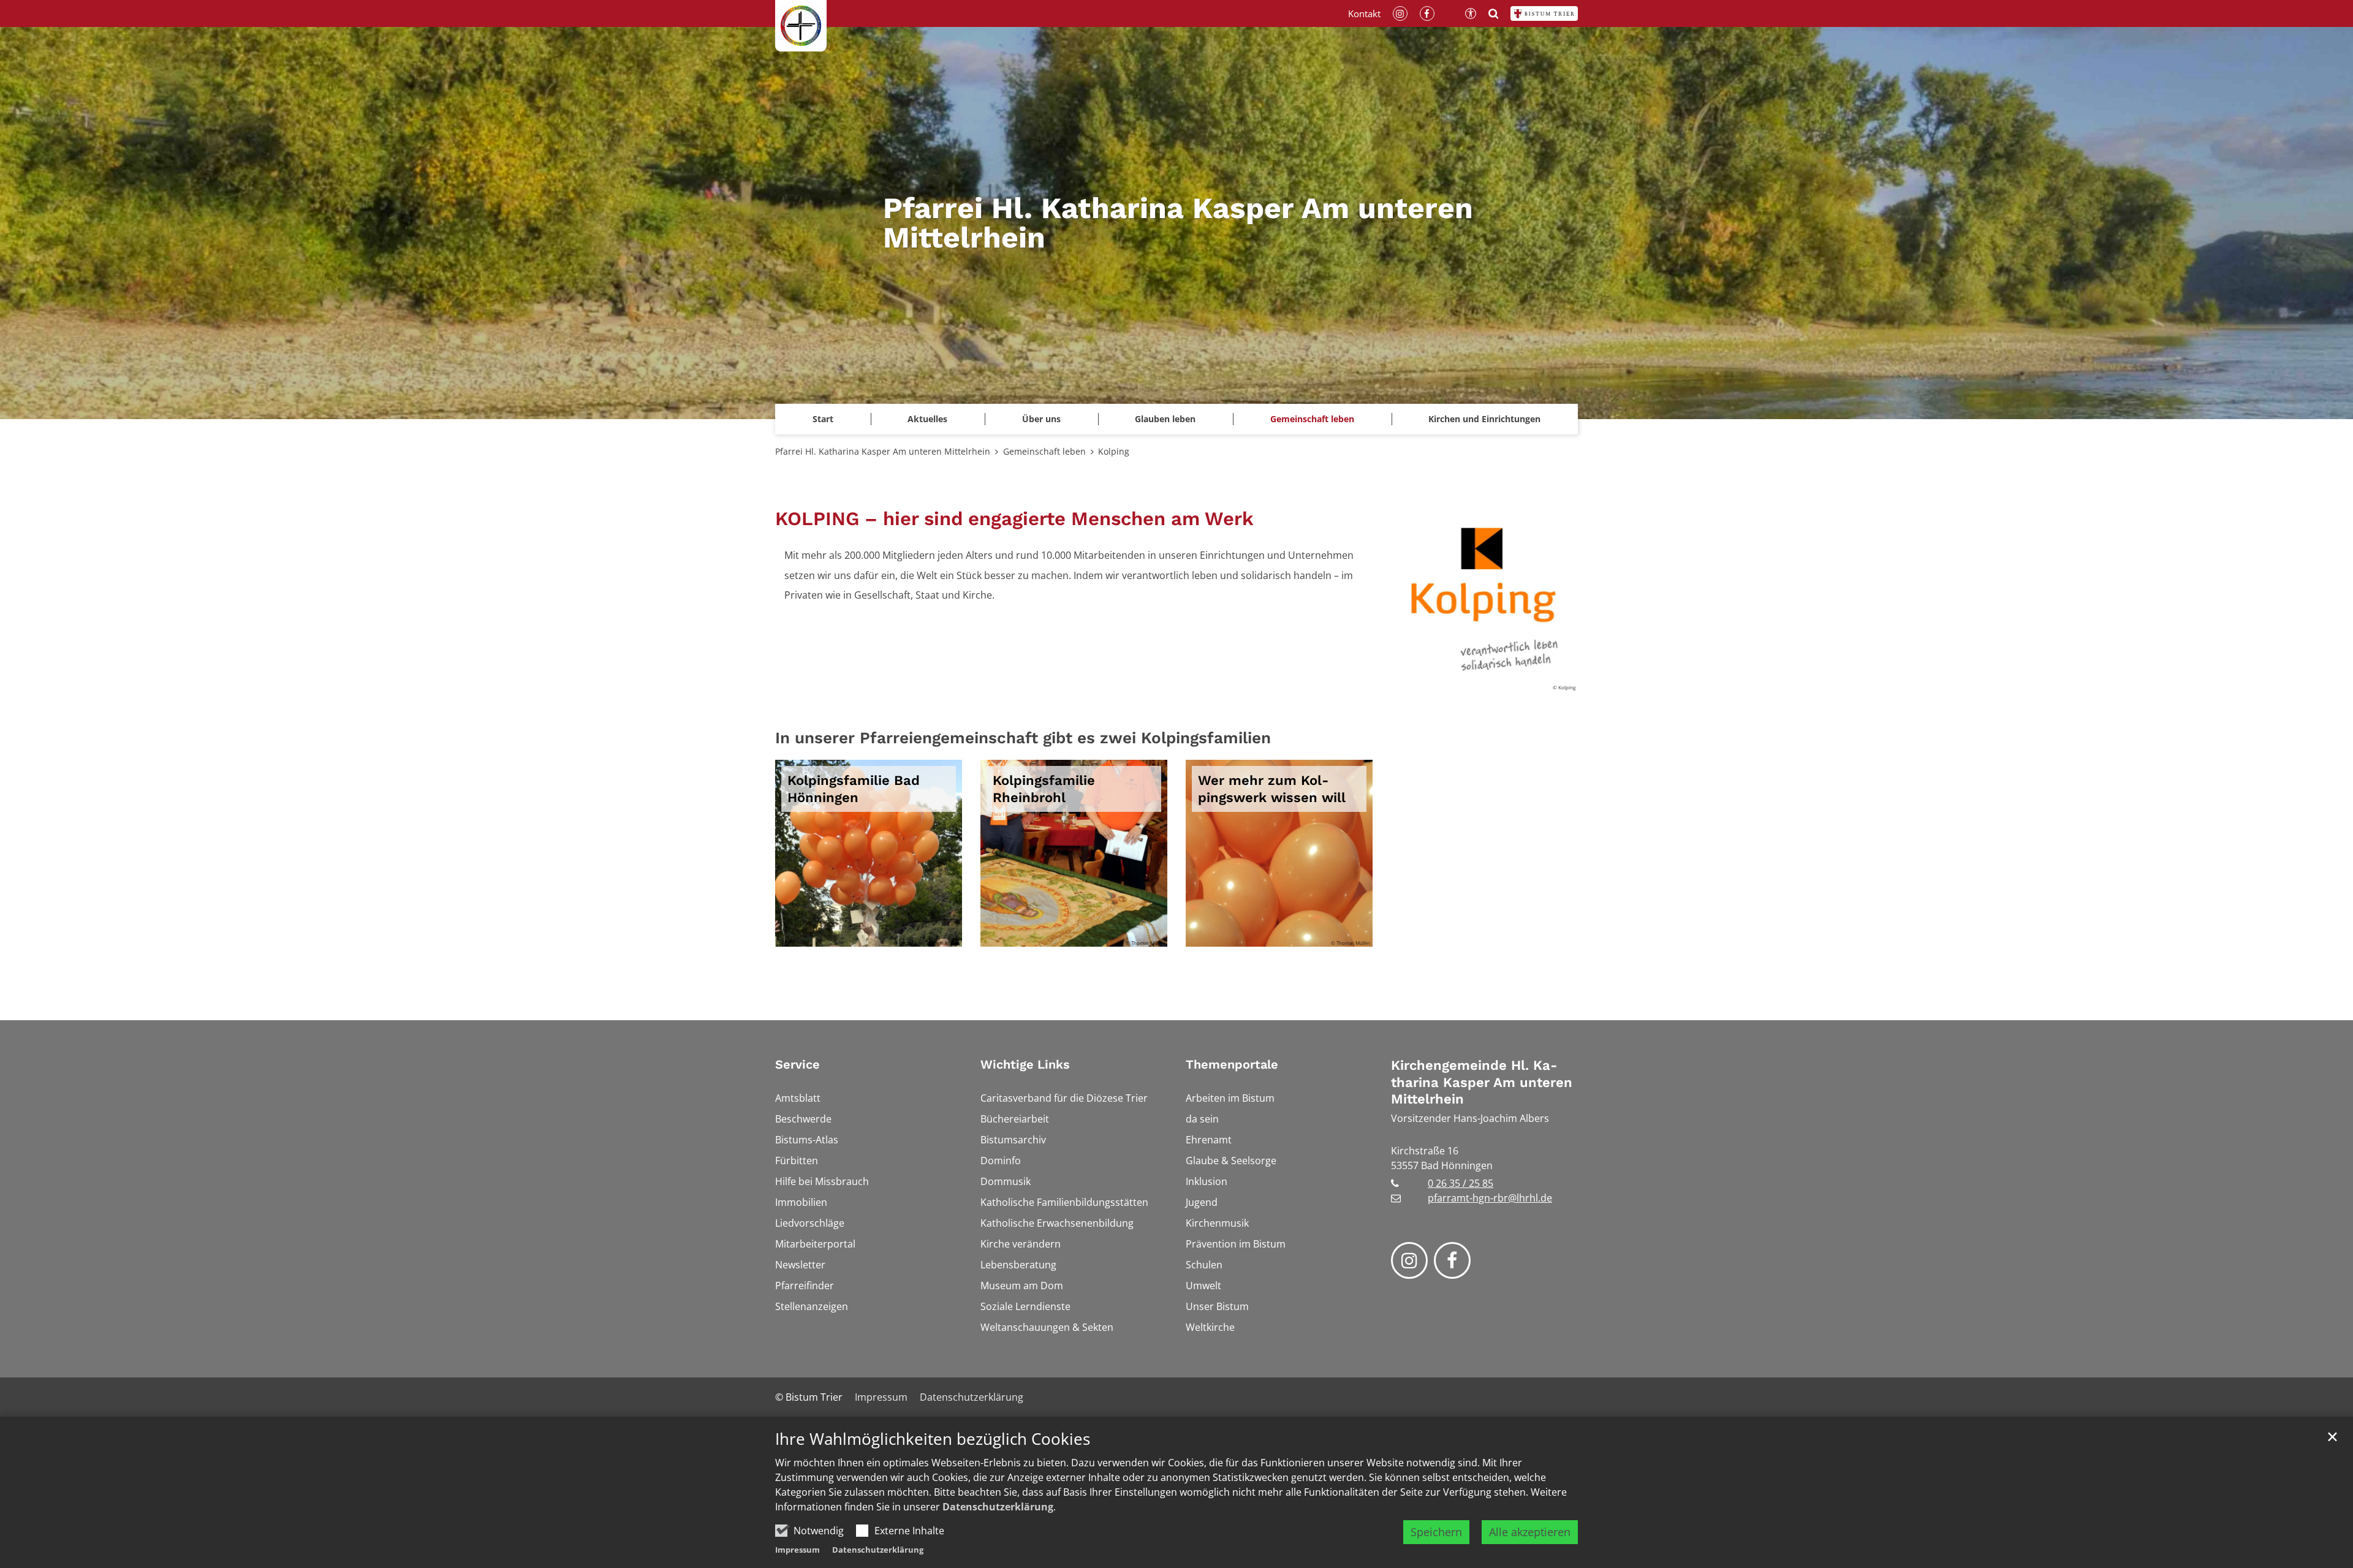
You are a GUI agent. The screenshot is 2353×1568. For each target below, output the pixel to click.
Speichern (1436, 1532)
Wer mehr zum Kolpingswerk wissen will (1272, 789)
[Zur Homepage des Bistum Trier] (1544, 13)
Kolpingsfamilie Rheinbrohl (1044, 789)
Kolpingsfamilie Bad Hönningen (854, 789)
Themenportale (1232, 1064)
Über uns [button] (1041, 419)
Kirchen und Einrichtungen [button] (1484, 419)
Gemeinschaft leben (1044, 451)
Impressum (798, 1550)
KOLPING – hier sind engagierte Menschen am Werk (1014, 519)
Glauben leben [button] (1165, 419)
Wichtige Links (1025, 1064)
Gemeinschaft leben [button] (1312, 419)
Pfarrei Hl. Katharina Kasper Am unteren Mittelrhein (883, 451)
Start (823, 419)
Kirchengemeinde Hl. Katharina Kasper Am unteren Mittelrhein (1482, 1082)
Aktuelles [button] (927, 419)
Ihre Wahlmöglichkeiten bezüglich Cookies (933, 1439)
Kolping (1114, 451)
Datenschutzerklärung (998, 1507)
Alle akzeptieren (1530, 1532)
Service (798, 1064)
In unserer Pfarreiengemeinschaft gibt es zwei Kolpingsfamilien (1023, 738)
